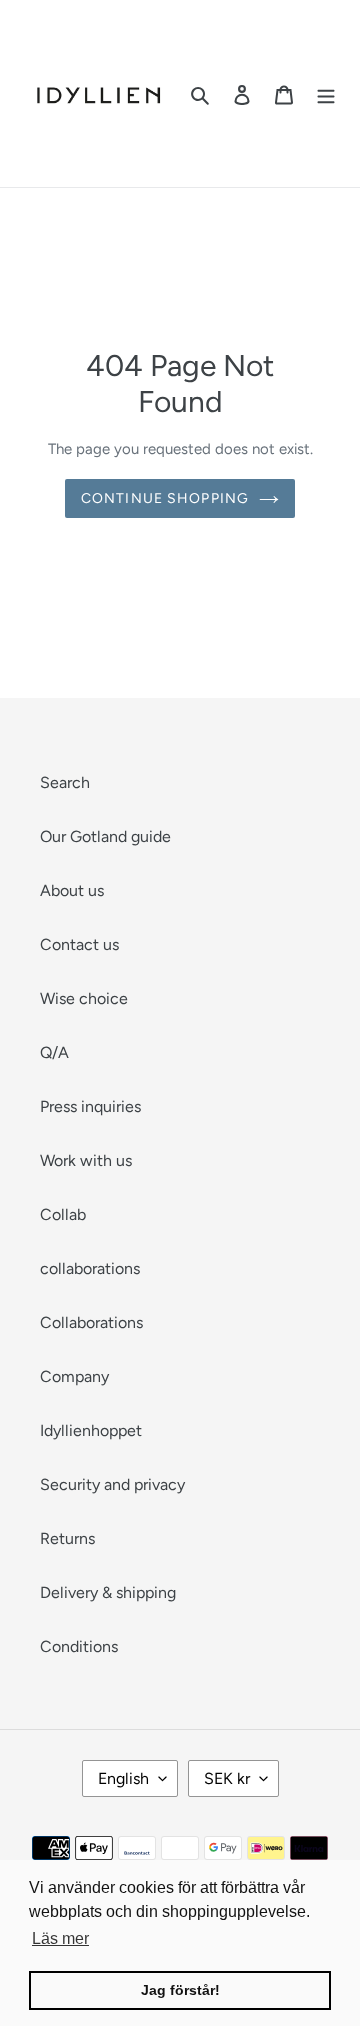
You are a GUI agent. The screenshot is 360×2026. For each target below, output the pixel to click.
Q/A (54, 1052)
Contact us (79, 944)
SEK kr (227, 1778)
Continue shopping (165, 498)
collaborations (90, 1268)
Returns (67, 1538)
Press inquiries (90, 1106)
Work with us (86, 1160)
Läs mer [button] (60, 1938)
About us (72, 890)
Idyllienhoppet (91, 1430)
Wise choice (84, 998)
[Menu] (326, 94)
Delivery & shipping (108, 1592)
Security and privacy (112, 1484)
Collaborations (91, 1322)
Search (65, 782)
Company (74, 1376)
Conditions (79, 1646)
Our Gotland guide (105, 836)
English (123, 1778)
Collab (63, 1214)
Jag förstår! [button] (180, 1990)
